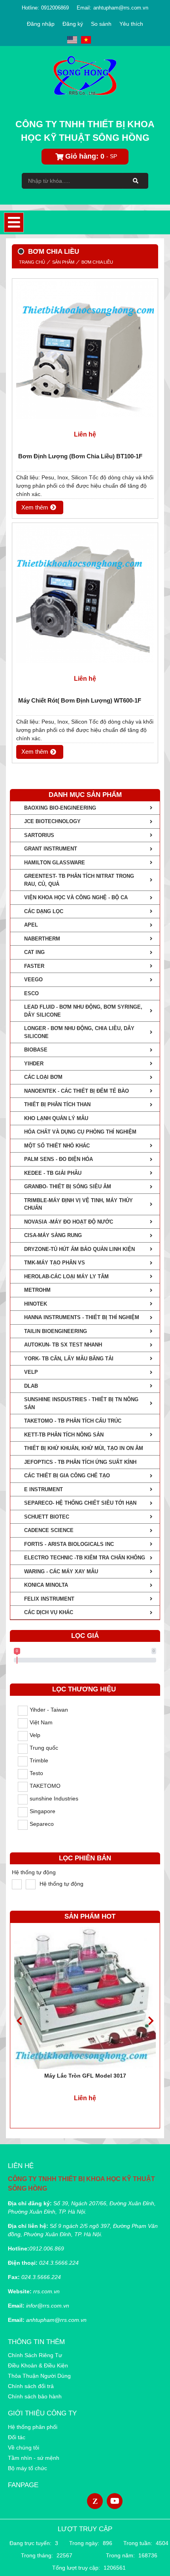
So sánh (101, 24)
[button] (151, 2021)
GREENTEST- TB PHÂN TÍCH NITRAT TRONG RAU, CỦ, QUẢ (79, 880)
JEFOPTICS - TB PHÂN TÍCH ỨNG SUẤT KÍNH (80, 1462)
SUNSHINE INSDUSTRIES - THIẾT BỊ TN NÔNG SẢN (81, 1403)
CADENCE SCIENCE (49, 1530)
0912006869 (55, 8)
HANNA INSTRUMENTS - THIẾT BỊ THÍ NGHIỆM (82, 1317)
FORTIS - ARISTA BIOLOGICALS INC (69, 1544)
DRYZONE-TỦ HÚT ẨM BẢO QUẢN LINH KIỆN (79, 1249)
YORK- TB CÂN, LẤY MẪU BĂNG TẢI (69, 1359)
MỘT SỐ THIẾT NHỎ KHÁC (57, 1146)
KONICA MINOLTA (46, 1585)
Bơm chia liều (97, 262)
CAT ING (34, 952)
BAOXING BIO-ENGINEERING (60, 808)
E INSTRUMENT (43, 1489)
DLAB (31, 1386)
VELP (31, 1372)
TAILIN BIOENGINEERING (56, 1331)
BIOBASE (36, 1050)
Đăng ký (73, 24)
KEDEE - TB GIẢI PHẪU (53, 1173)
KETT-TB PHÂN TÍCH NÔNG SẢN (64, 1435)
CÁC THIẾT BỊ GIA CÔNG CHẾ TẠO (67, 1476)
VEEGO (33, 980)
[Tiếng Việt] (86, 40)
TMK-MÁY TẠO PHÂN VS (55, 1263)
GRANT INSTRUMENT (51, 849)
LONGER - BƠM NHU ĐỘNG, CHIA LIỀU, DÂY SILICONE (79, 1032)
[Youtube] (115, 2501)
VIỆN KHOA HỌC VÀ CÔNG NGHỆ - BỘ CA (76, 897)
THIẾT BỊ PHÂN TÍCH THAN (57, 1104)
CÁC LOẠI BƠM (43, 1077)
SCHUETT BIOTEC (47, 1517)
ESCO (31, 993)
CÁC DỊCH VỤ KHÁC (49, 1612)
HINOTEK (36, 1304)
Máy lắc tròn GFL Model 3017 (85, 2076)
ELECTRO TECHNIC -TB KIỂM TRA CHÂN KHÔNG (85, 1558)
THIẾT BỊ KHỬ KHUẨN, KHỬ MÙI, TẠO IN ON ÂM (84, 1448)
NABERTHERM (42, 939)
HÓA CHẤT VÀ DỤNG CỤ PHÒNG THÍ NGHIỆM (80, 1132)
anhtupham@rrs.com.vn (121, 8)
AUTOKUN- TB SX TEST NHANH (63, 1345)
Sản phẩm (63, 262)
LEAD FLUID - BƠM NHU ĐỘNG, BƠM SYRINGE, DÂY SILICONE (83, 1011)
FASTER (34, 966)
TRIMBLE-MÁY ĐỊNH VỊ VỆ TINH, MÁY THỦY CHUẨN (78, 1204)
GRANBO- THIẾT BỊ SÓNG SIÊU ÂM (68, 1186)
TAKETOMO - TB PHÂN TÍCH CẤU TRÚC (73, 1421)
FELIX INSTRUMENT (49, 1599)
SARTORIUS (39, 835)
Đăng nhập (41, 24)
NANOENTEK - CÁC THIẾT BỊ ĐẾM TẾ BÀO (76, 1091)
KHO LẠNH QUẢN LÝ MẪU (56, 1118)
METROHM (37, 1290)
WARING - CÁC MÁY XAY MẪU (61, 1571)
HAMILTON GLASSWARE (55, 863)
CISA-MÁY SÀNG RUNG (53, 1235)
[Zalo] (95, 2501)
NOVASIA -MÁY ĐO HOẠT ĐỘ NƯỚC (69, 1222)
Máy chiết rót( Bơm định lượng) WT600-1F (80, 700)
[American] (72, 40)
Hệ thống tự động (34, 1872)
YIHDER (34, 1064)
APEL (31, 925)
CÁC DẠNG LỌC (44, 911)
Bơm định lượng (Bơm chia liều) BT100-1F (80, 456)
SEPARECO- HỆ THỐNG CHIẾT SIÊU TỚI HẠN (80, 1503)
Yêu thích (131, 24)
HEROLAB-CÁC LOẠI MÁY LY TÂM (66, 1277)
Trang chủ (32, 262)
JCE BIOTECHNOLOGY (52, 821)
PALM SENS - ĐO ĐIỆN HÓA (59, 1159)
